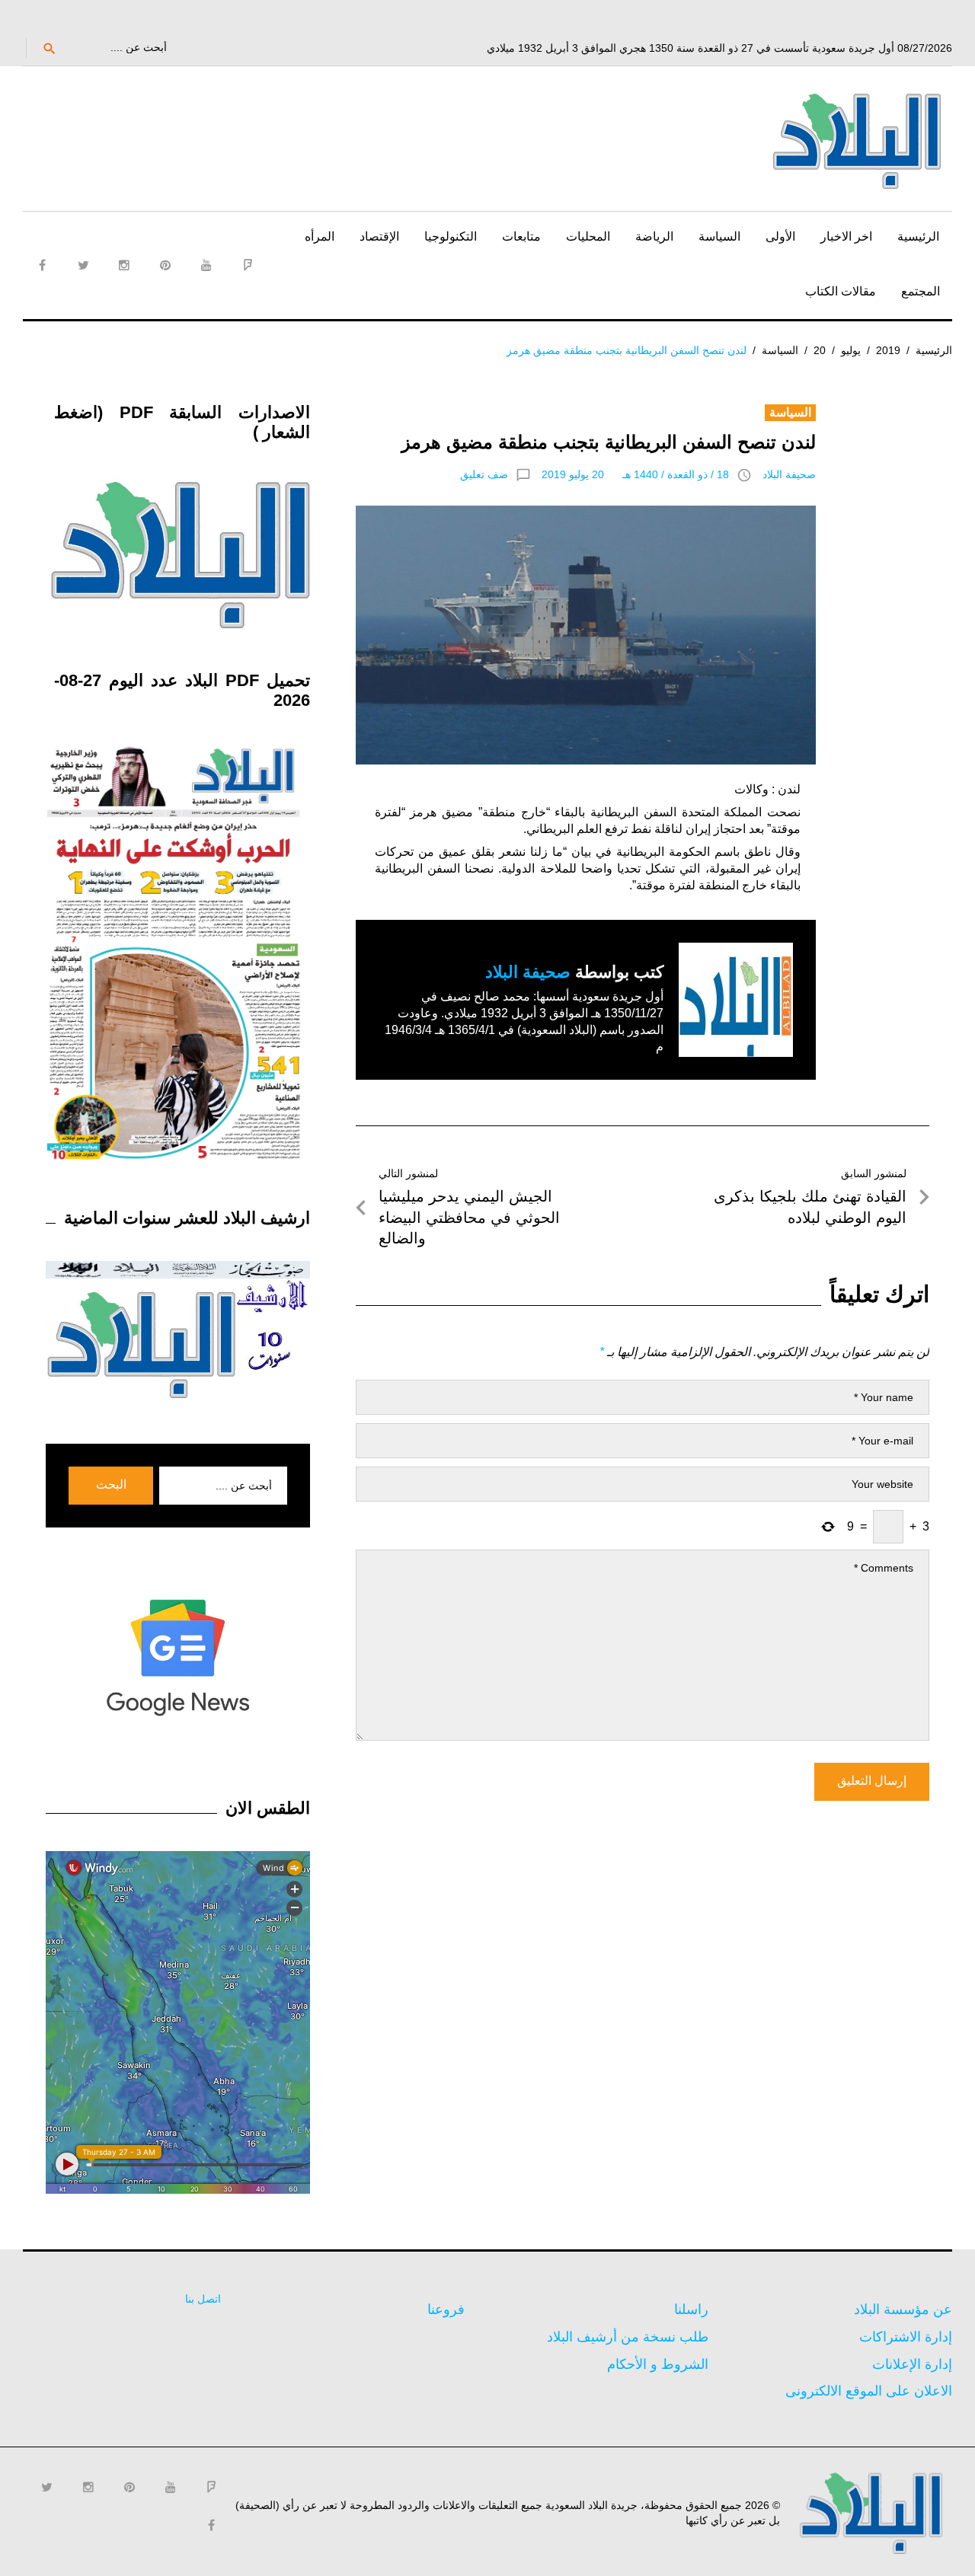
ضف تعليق (484, 474)
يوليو (851, 350)
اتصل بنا (203, 2299)
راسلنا (691, 2309)
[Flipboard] (248, 265)
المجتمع (921, 291)
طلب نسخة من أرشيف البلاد (628, 2337)
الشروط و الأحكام (658, 2364)
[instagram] (124, 265)
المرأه (320, 236)
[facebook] (42, 265)
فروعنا (446, 2309)
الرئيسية (918, 236)
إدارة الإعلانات (912, 2364)
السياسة (719, 236)
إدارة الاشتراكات (906, 2337)
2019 (888, 350)
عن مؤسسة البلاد (903, 2309)
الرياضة (654, 236)
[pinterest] (165, 265)
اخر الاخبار (846, 236)
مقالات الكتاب (841, 291)
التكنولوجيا (451, 236)
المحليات (588, 236)
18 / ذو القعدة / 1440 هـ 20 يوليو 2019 (635, 474)
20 (820, 350)
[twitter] (83, 265)
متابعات (521, 236)
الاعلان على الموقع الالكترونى (869, 2391)
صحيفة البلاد (789, 474)
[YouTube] (206, 265)
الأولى (780, 236)
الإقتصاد (379, 236)
